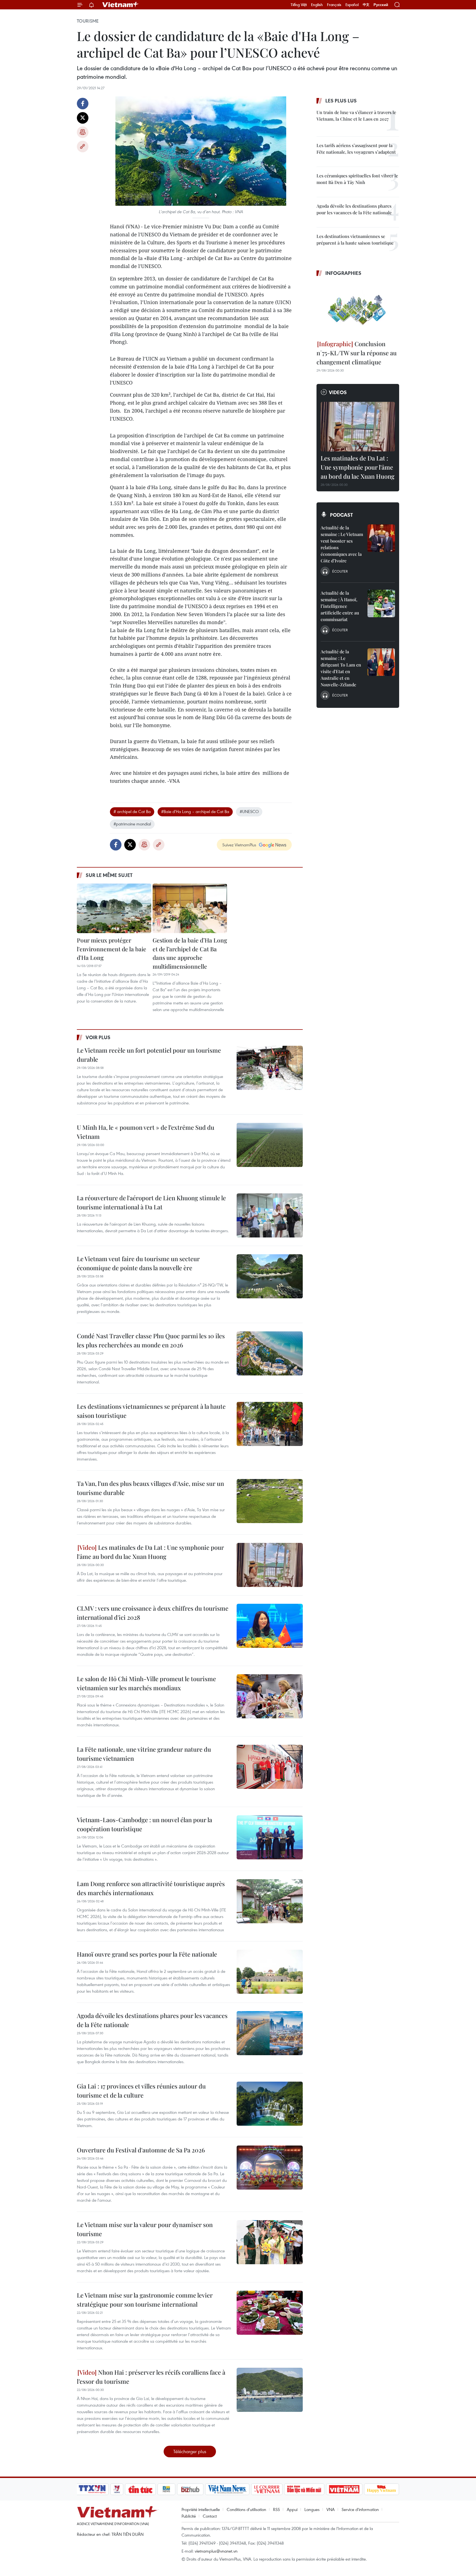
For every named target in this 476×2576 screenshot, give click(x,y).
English (317, 5)
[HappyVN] (382, 2489)
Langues (312, 2509)
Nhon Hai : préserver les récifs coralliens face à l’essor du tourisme (151, 2377)
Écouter (340, 571)
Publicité (189, 2516)
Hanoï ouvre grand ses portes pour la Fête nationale (147, 1954)
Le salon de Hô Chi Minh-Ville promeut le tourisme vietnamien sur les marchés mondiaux (146, 1683)
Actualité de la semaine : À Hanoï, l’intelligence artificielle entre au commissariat (340, 606)
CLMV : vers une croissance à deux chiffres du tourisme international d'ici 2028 (153, 1613)
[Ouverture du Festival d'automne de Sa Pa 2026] (270, 2168)
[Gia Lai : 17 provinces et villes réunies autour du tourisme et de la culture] (270, 2104)
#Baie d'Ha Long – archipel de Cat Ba (195, 811)
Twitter (83, 118)
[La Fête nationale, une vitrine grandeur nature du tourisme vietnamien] (270, 1767)
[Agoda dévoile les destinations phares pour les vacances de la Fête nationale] (270, 2033)
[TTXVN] (92, 2489)
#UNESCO (249, 811)
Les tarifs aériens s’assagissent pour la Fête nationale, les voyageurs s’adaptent (356, 149)
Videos (338, 392)
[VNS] (227, 2489)
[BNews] (167, 2489)
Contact (210, 2516)
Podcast (341, 515)
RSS (276, 2509)
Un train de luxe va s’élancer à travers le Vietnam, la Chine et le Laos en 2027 (356, 116)
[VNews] (117, 2489)
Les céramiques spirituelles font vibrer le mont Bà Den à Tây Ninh (357, 179)
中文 (366, 5)
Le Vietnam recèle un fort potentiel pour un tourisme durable (149, 1055)
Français (334, 5)
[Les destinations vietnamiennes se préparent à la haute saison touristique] (270, 1424)
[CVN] (267, 2489)
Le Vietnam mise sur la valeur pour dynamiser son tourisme (145, 2229)
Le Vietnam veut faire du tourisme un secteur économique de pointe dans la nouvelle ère (138, 1263)
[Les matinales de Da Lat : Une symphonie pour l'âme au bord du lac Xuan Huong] (270, 1565)
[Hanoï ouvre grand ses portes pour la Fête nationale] (270, 1972)
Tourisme (88, 21)
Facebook (83, 104)
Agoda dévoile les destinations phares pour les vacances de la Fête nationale (152, 2020)
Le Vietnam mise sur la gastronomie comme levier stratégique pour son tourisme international (145, 2300)
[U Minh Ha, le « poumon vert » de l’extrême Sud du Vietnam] (270, 1145)
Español (352, 5)
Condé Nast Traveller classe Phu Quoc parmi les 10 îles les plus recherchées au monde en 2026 (151, 1340)
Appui (292, 2509)
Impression (83, 132)
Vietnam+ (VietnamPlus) (121, 5)
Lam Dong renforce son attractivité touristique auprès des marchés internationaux (151, 1888)
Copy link (83, 147)
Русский (381, 5)
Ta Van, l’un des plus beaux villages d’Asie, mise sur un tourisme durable (150, 1488)
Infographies (343, 273)
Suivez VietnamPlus (239, 845)
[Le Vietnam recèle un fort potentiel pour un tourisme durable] (270, 1068)
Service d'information (360, 2509)
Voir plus (98, 1037)
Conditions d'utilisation (246, 2509)
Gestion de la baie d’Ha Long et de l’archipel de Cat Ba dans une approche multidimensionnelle (190, 953)
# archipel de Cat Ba (132, 811)
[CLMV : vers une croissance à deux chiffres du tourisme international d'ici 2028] (270, 1626)
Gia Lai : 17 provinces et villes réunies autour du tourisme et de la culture (141, 2091)
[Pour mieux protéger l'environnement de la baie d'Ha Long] (114, 908)
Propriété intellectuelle (201, 2509)
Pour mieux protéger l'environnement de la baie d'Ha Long (112, 949)
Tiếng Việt (299, 5)
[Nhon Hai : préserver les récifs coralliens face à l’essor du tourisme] (270, 2390)
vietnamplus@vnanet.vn (216, 2551)
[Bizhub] (190, 2489)
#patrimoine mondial (132, 824)
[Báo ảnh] (344, 2489)
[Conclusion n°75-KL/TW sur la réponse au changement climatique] (358, 309)
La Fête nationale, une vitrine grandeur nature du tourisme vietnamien (144, 1754)
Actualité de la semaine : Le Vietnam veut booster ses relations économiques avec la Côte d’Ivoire (342, 544)
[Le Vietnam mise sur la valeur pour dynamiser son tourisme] (270, 2242)
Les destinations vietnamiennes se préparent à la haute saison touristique (151, 1411)
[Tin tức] (140, 2489)
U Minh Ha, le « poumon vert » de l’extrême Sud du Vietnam (146, 1132)
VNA (331, 2509)
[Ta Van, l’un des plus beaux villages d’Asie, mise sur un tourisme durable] (270, 1501)
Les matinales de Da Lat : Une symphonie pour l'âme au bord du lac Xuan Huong (150, 1552)
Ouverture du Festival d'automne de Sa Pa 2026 (141, 2150)
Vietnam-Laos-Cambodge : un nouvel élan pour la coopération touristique (144, 1824)
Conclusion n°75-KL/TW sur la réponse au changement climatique (357, 353)
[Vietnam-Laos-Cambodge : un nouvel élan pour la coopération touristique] (270, 1837)
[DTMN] (304, 2489)
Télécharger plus (190, 2451)
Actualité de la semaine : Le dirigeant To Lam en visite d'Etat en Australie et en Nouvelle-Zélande (341, 668)
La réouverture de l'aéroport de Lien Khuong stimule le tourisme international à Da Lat (151, 1202)
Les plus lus (341, 101)
